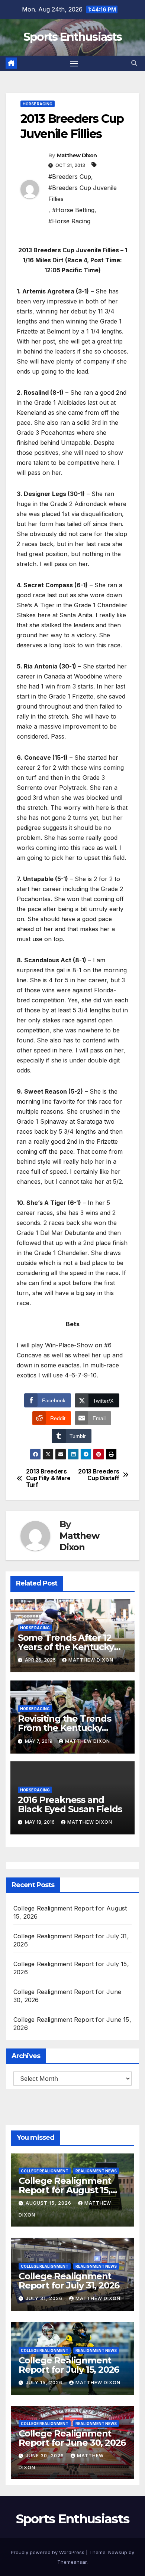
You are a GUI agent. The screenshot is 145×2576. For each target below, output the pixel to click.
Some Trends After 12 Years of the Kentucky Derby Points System (66, 1647)
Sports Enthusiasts (72, 37)
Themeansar (72, 2562)
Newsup (118, 2552)
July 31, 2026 (45, 2298)
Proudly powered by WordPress (48, 2552)
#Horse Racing (69, 221)
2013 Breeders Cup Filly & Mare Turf (48, 1478)
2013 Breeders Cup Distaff (99, 1475)
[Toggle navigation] (74, 63)
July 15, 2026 (45, 2383)
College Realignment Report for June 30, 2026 (72, 2438)
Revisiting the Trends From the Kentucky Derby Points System (65, 1728)
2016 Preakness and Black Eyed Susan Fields (70, 1804)
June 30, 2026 (46, 2456)
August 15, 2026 (49, 2203)
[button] (134, 63)
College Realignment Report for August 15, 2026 (65, 2190)
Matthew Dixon (77, 155)
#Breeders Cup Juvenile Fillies (83, 193)
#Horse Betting (73, 210)
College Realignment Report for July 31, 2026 (69, 2281)
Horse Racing (38, 104)
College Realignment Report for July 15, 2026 (69, 2365)
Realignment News (96, 2171)
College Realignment (45, 2171)
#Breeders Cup (70, 177)
